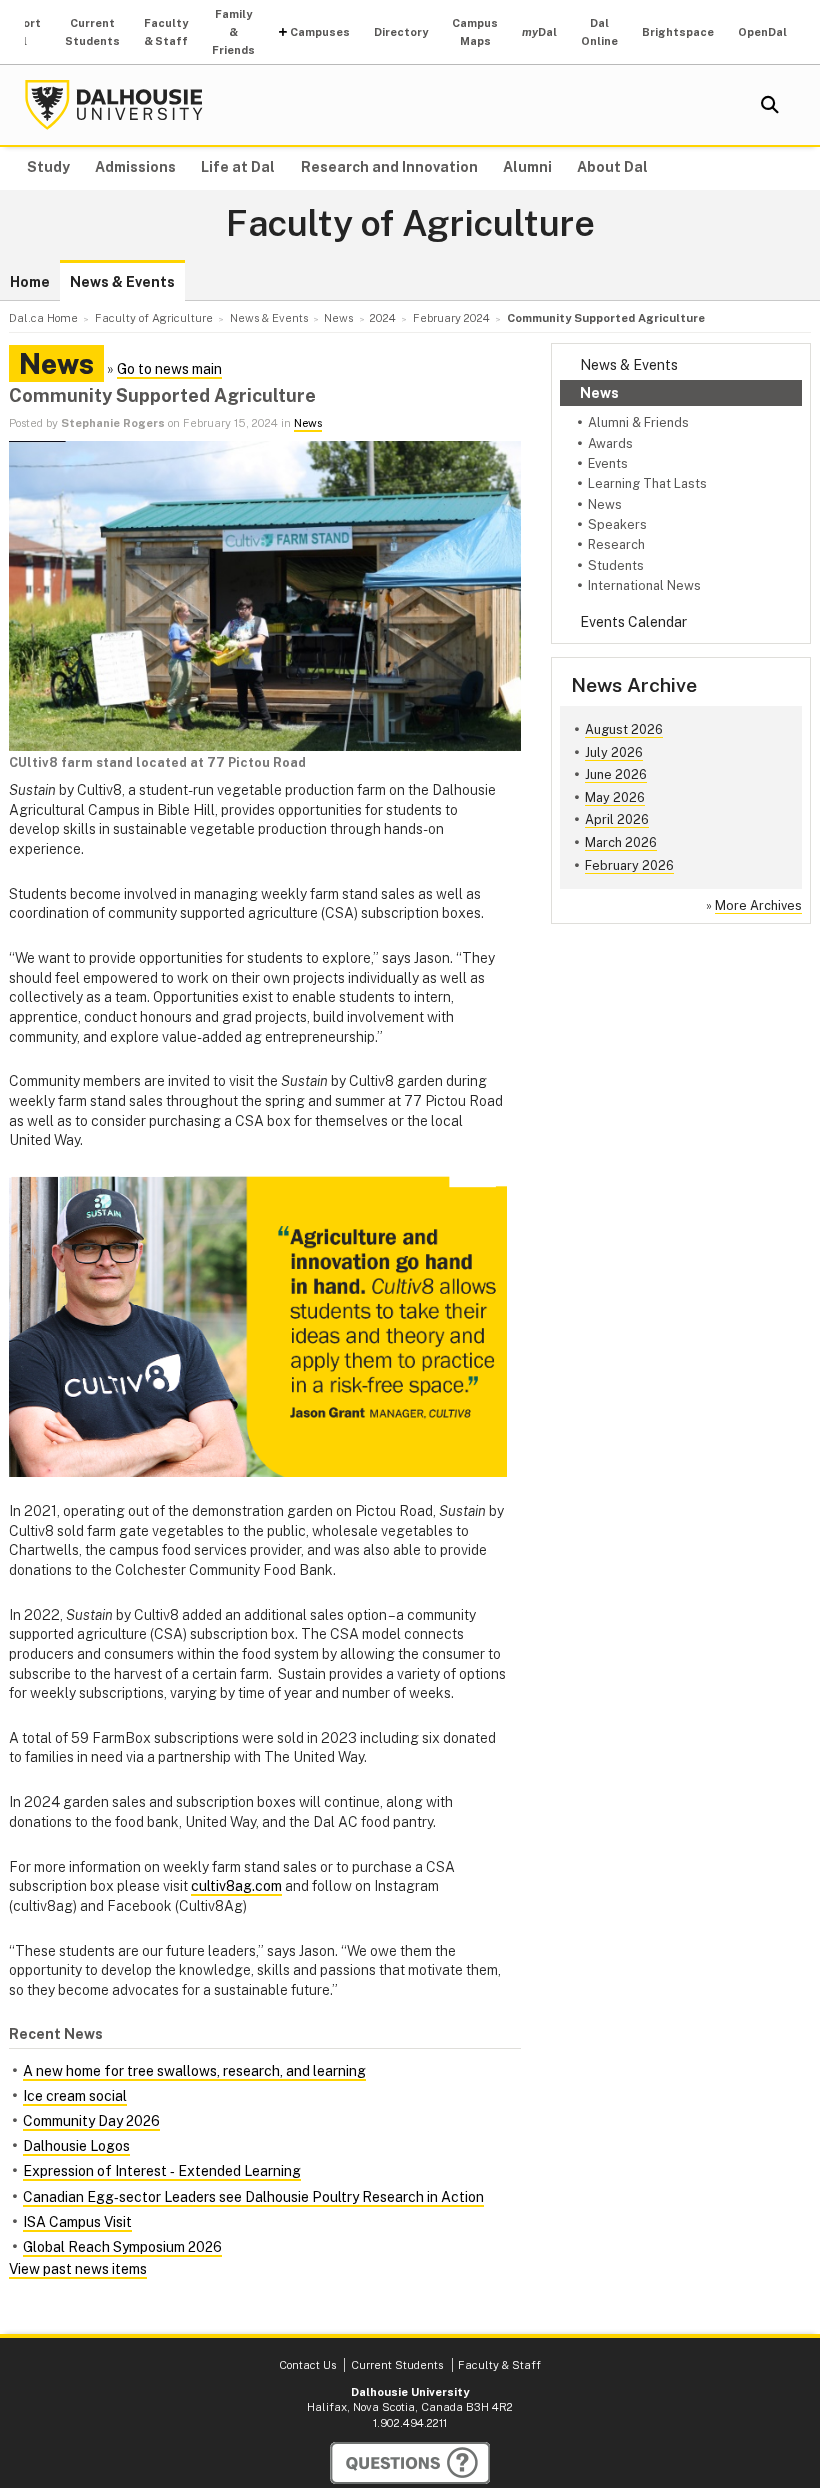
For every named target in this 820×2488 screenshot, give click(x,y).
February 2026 (629, 865)
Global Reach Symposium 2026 (122, 2247)
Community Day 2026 (91, 2121)
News (599, 393)
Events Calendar (633, 622)
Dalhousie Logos (76, 2146)
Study (48, 167)
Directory (401, 32)
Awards (610, 443)
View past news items (78, 2269)
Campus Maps (475, 32)
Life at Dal (238, 167)
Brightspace (678, 32)
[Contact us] (410, 2463)
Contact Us (307, 2365)
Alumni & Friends (638, 422)
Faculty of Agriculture (410, 224)
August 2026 (624, 729)
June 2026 (616, 774)
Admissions (135, 167)
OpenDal (762, 32)
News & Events (122, 282)
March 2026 (621, 842)
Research (616, 544)
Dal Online (599, 32)
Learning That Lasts (647, 483)
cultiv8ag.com (236, 1886)
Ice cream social (75, 2096)
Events (608, 463)
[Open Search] (770, 105)
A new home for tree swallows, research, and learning (194, 2071)
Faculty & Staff (166, 32)
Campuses (320, 32)
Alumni (527, 167)
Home (30, 282)
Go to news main (169, 369)
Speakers (617, 524)
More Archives (758, 905)
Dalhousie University (114, 105)
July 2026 (614, 752)
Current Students (92, 32)
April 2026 (617, 819)
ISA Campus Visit (77, 2222)
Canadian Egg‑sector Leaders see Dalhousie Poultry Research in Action (253, 2197)
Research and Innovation (389, 167)
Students (616, 565)
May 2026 (615, 797)
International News (644, 585)
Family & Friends (233, 32)
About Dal (612, 167)
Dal (539, 32)
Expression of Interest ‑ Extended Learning (162, 2171)
